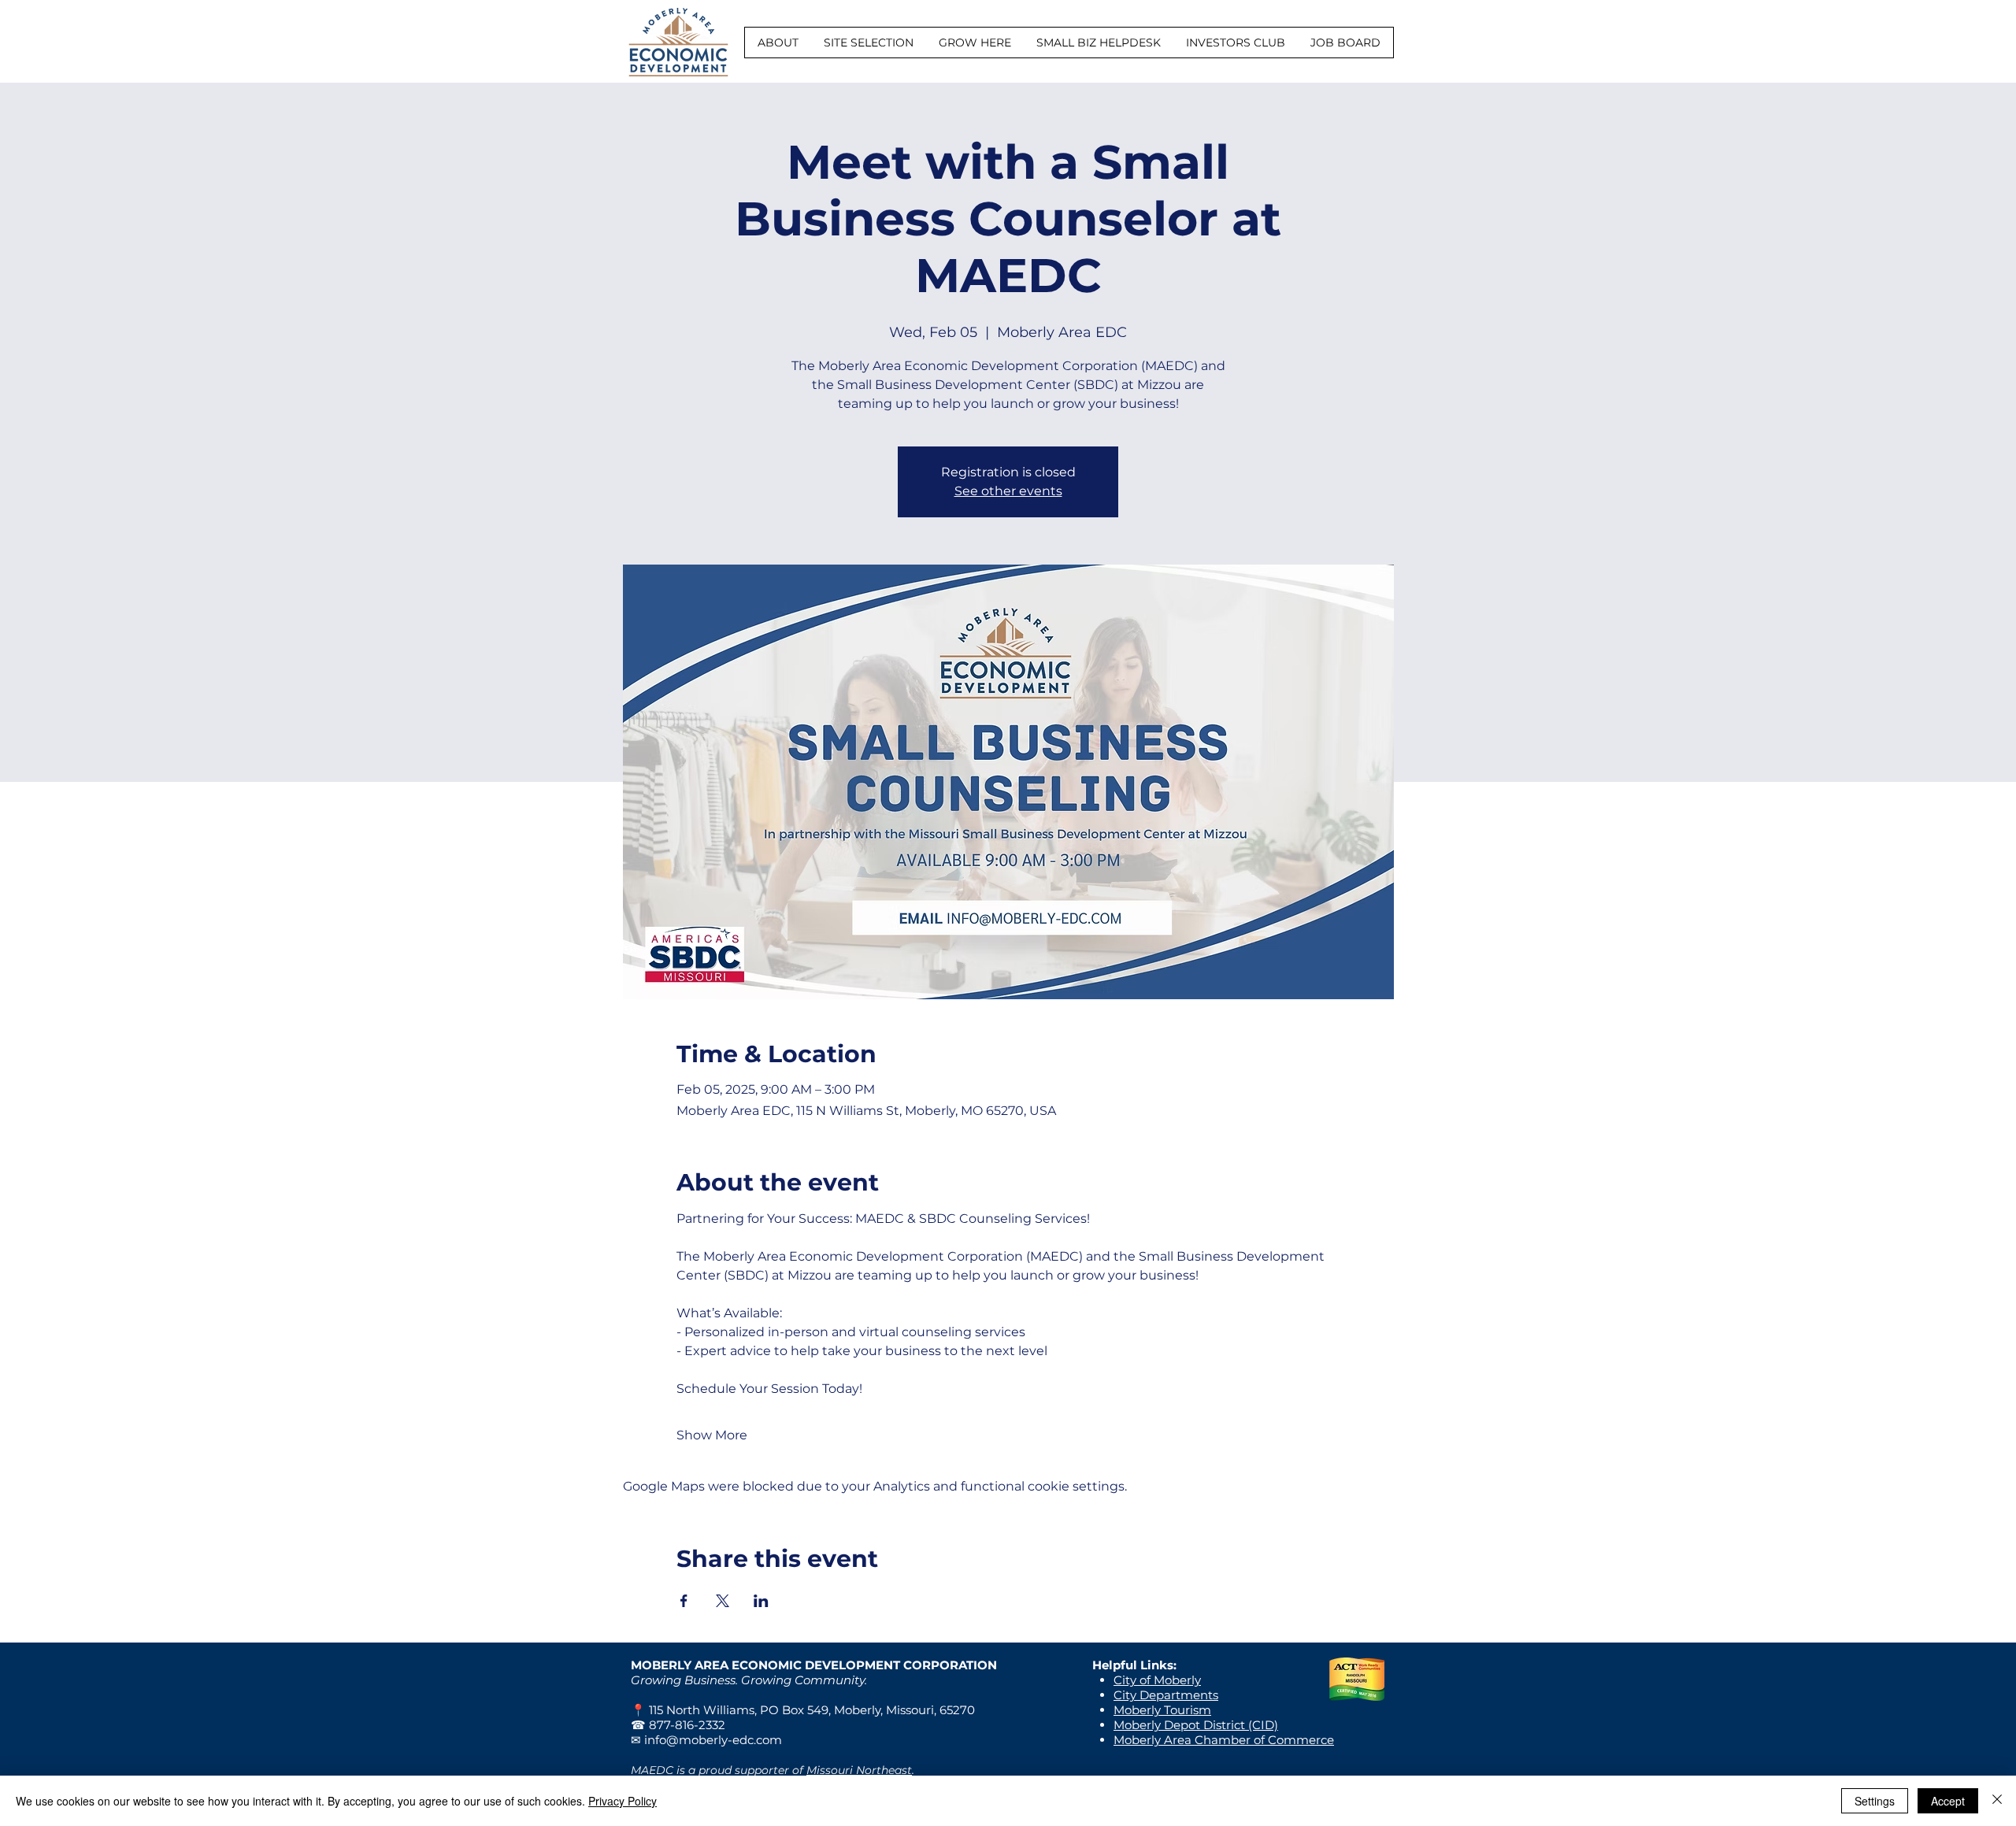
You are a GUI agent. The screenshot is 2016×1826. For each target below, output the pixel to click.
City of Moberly (1157, 1680)
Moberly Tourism (1162, 1710)
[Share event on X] (723, 1601)
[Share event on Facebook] (684, 1601)
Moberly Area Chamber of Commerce (1224, 1740)
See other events (1008, 491)
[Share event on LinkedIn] (761, 1601)
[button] (778, 43)
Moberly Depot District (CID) (1196, 1725)
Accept (1948, 1801)
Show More (712, 1435)
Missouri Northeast (859, 1770)
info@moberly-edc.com (713, 1740)
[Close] (1997, 1801)
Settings (1875, 1801)
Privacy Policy (623, 1801)
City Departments (1166, 1695)
